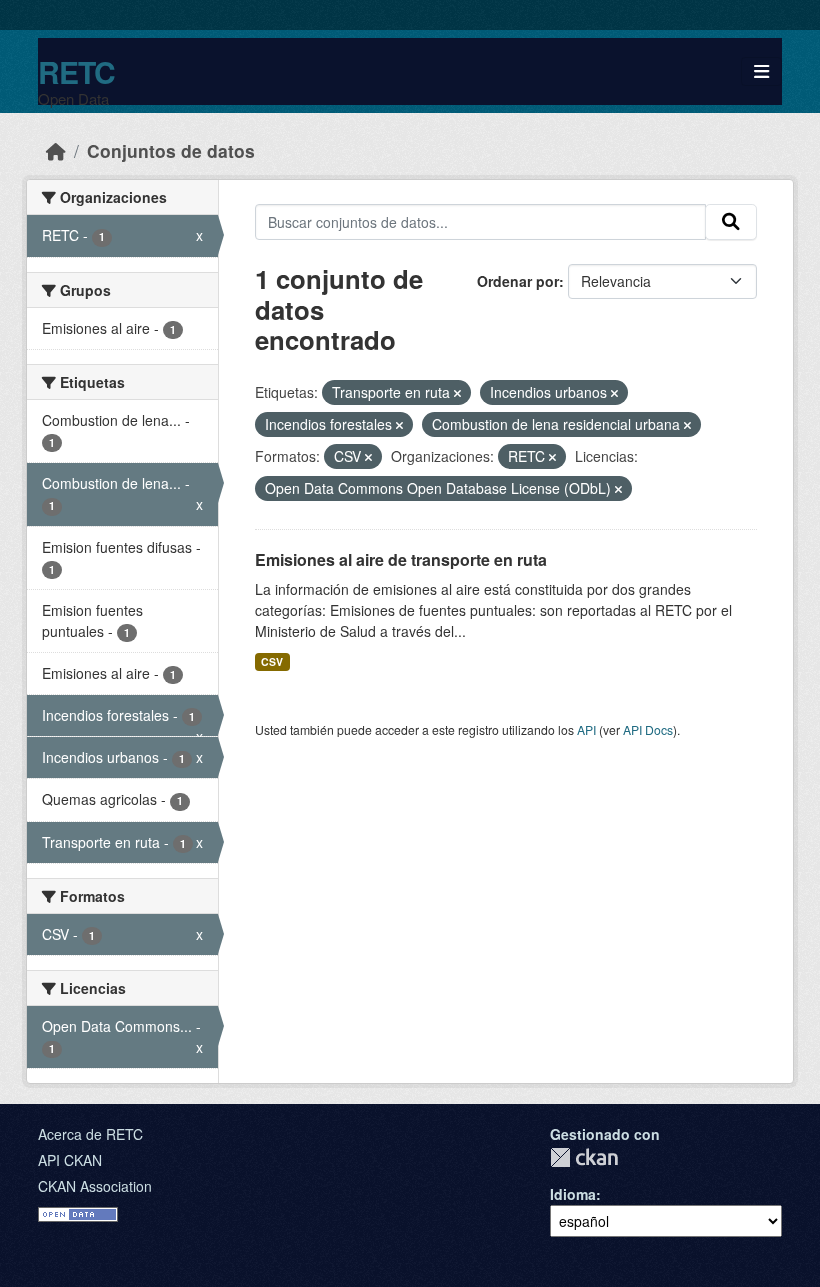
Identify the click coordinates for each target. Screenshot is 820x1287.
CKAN (584, 1157)
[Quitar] (457, 393)
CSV (272, 661)
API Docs (648, 729)
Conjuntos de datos (171, 150)
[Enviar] (731, 222)
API (586, 729)
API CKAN (70, 1160)
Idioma (573, 1194)
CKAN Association (95, 1186)
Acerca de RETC (90, 1134)
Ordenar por (518, 281)
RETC (76, 71)
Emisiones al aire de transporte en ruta (401, 559)
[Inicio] (56, 150)
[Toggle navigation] (761, 71)
